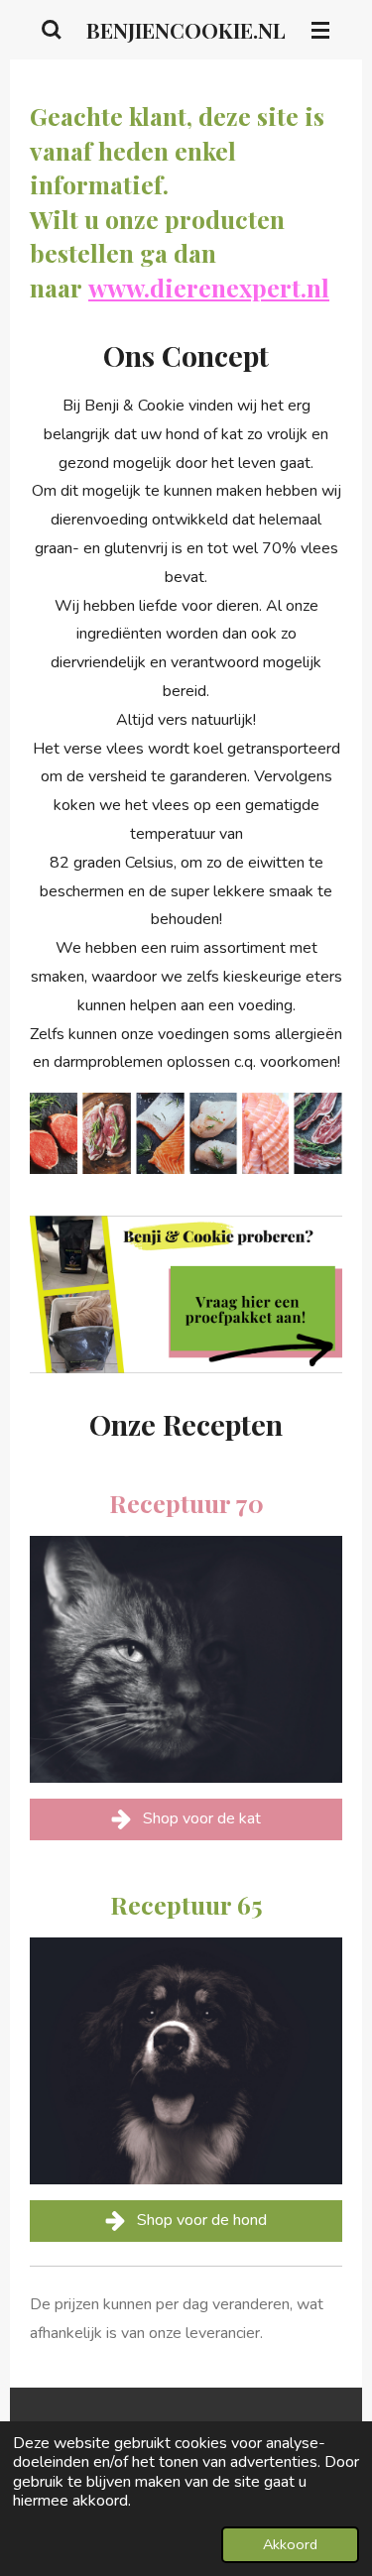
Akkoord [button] (290, 2544)
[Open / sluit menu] (320, 30)
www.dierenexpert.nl (209, 287)
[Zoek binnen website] (52, 30)
